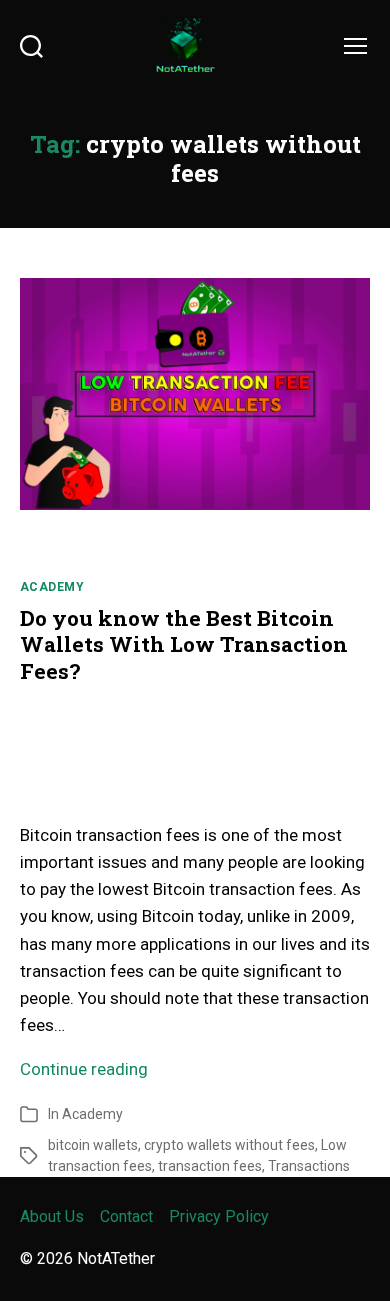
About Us (52, 1216)
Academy (52, 587)
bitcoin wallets (93, 1145)
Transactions (309, 1166)
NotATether (116, 1258)
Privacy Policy (219, 1216)
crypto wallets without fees (229, 1145)
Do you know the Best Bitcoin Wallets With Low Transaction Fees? (184, 644)
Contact (126, 1216)
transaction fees (210, 1166)
